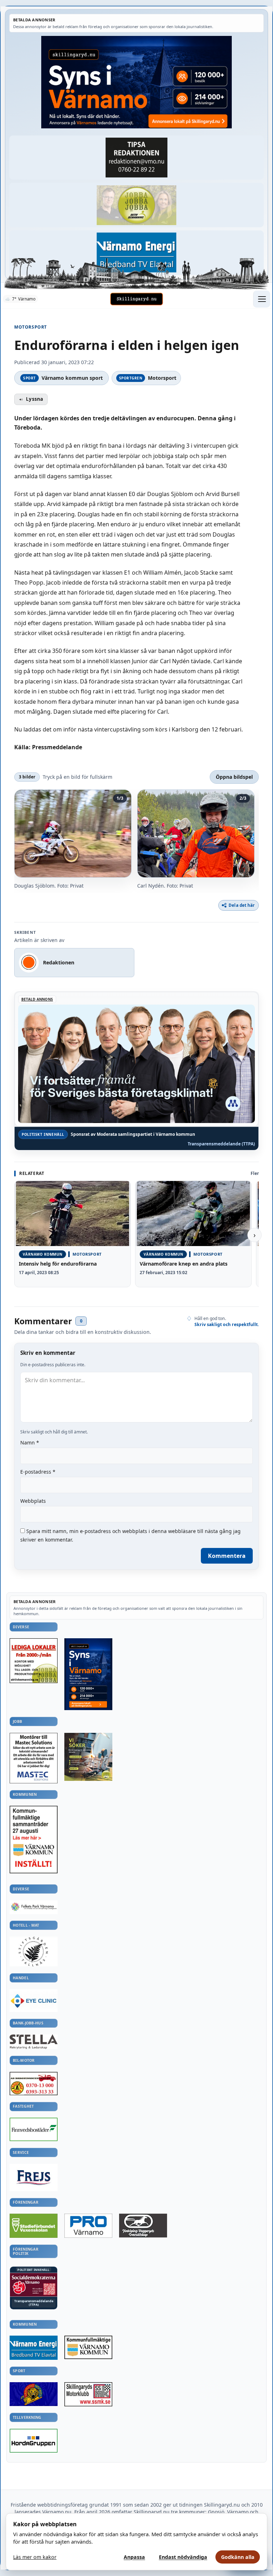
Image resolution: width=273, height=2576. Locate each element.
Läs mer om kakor (35, 2557)
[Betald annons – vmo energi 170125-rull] (34, 2348)
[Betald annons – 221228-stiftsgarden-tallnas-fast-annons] (34, 1952)
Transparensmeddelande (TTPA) (221, 1144)
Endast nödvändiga (183, 2557)
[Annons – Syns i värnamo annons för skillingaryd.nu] (136, 82)
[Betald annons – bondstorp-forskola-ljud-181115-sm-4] (136, 158)
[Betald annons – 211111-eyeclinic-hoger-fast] (34, 2001)
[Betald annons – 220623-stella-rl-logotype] (34, 2042)
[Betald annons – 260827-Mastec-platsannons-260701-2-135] (34, 1758)
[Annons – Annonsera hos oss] (88, 1674)
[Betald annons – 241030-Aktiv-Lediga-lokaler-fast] (34, 1661)
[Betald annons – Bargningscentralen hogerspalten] (34, 2083)
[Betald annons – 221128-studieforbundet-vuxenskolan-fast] (34, 2226)
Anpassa (134, 2557)
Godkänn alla (238, 2557)
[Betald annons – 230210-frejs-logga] (34, 2178)
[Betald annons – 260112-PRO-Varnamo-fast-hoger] (88, 2226)
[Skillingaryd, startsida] (136, 299)
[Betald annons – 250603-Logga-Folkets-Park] (34, 1907)
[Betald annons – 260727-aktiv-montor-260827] (88, 1757)
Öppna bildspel (234, 777)
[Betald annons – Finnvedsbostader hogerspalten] (34, 2129)
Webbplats (33, 1501)
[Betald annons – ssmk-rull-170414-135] (88, 2394)
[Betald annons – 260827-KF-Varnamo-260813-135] (34, 1840)
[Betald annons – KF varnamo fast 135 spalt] (88, 2347)
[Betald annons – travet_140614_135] (143, 2226)
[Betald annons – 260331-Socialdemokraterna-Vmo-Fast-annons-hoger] (34, 2285)
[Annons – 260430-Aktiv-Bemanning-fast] (136, 205)
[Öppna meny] (262, 299)
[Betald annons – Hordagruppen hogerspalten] (34, 2441)
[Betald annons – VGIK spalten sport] (34, 2394)
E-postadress (38, 1472)
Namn (30, 1443)
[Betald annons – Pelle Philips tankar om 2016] (136, 253)
